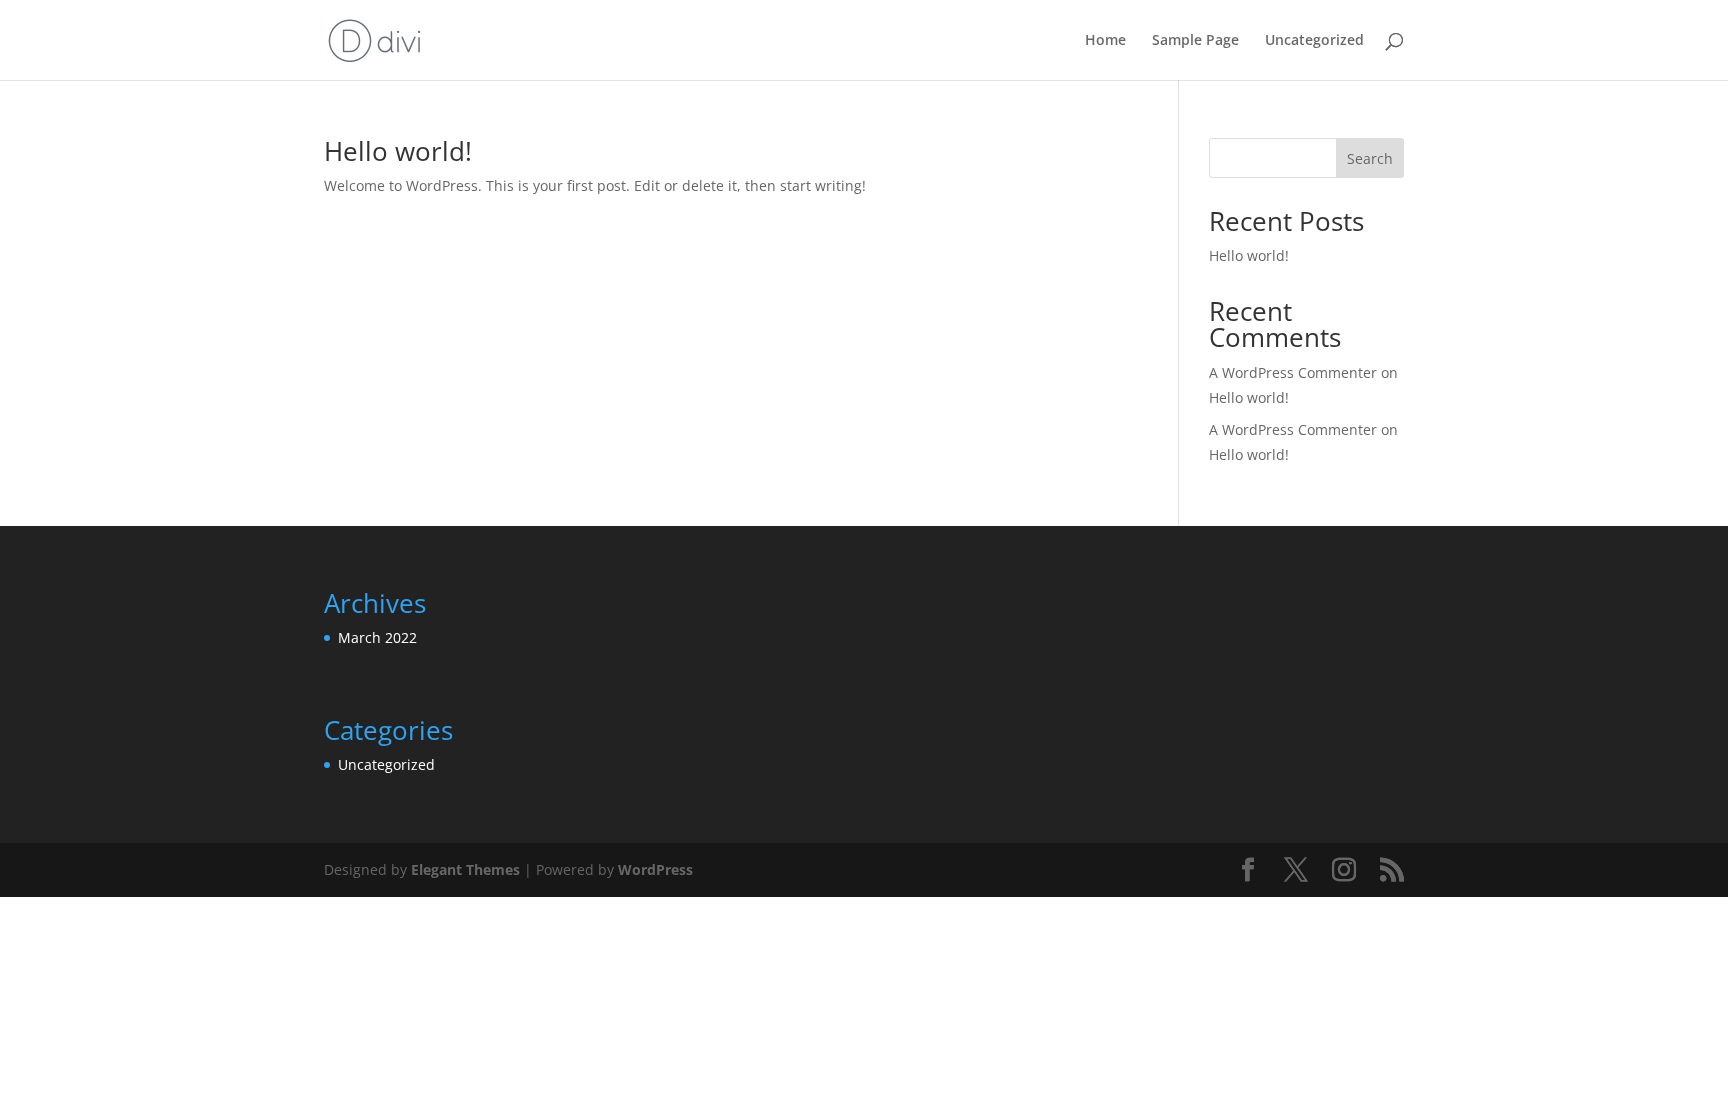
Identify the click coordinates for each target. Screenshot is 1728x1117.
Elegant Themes (465, 869)
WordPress (655, 869)
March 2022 (377, 637)
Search (1370, 158)
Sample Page (1195, 41)
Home (1105, 41)
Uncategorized (1314, 41)
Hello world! (398, 151)
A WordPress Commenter (1293, 429)
